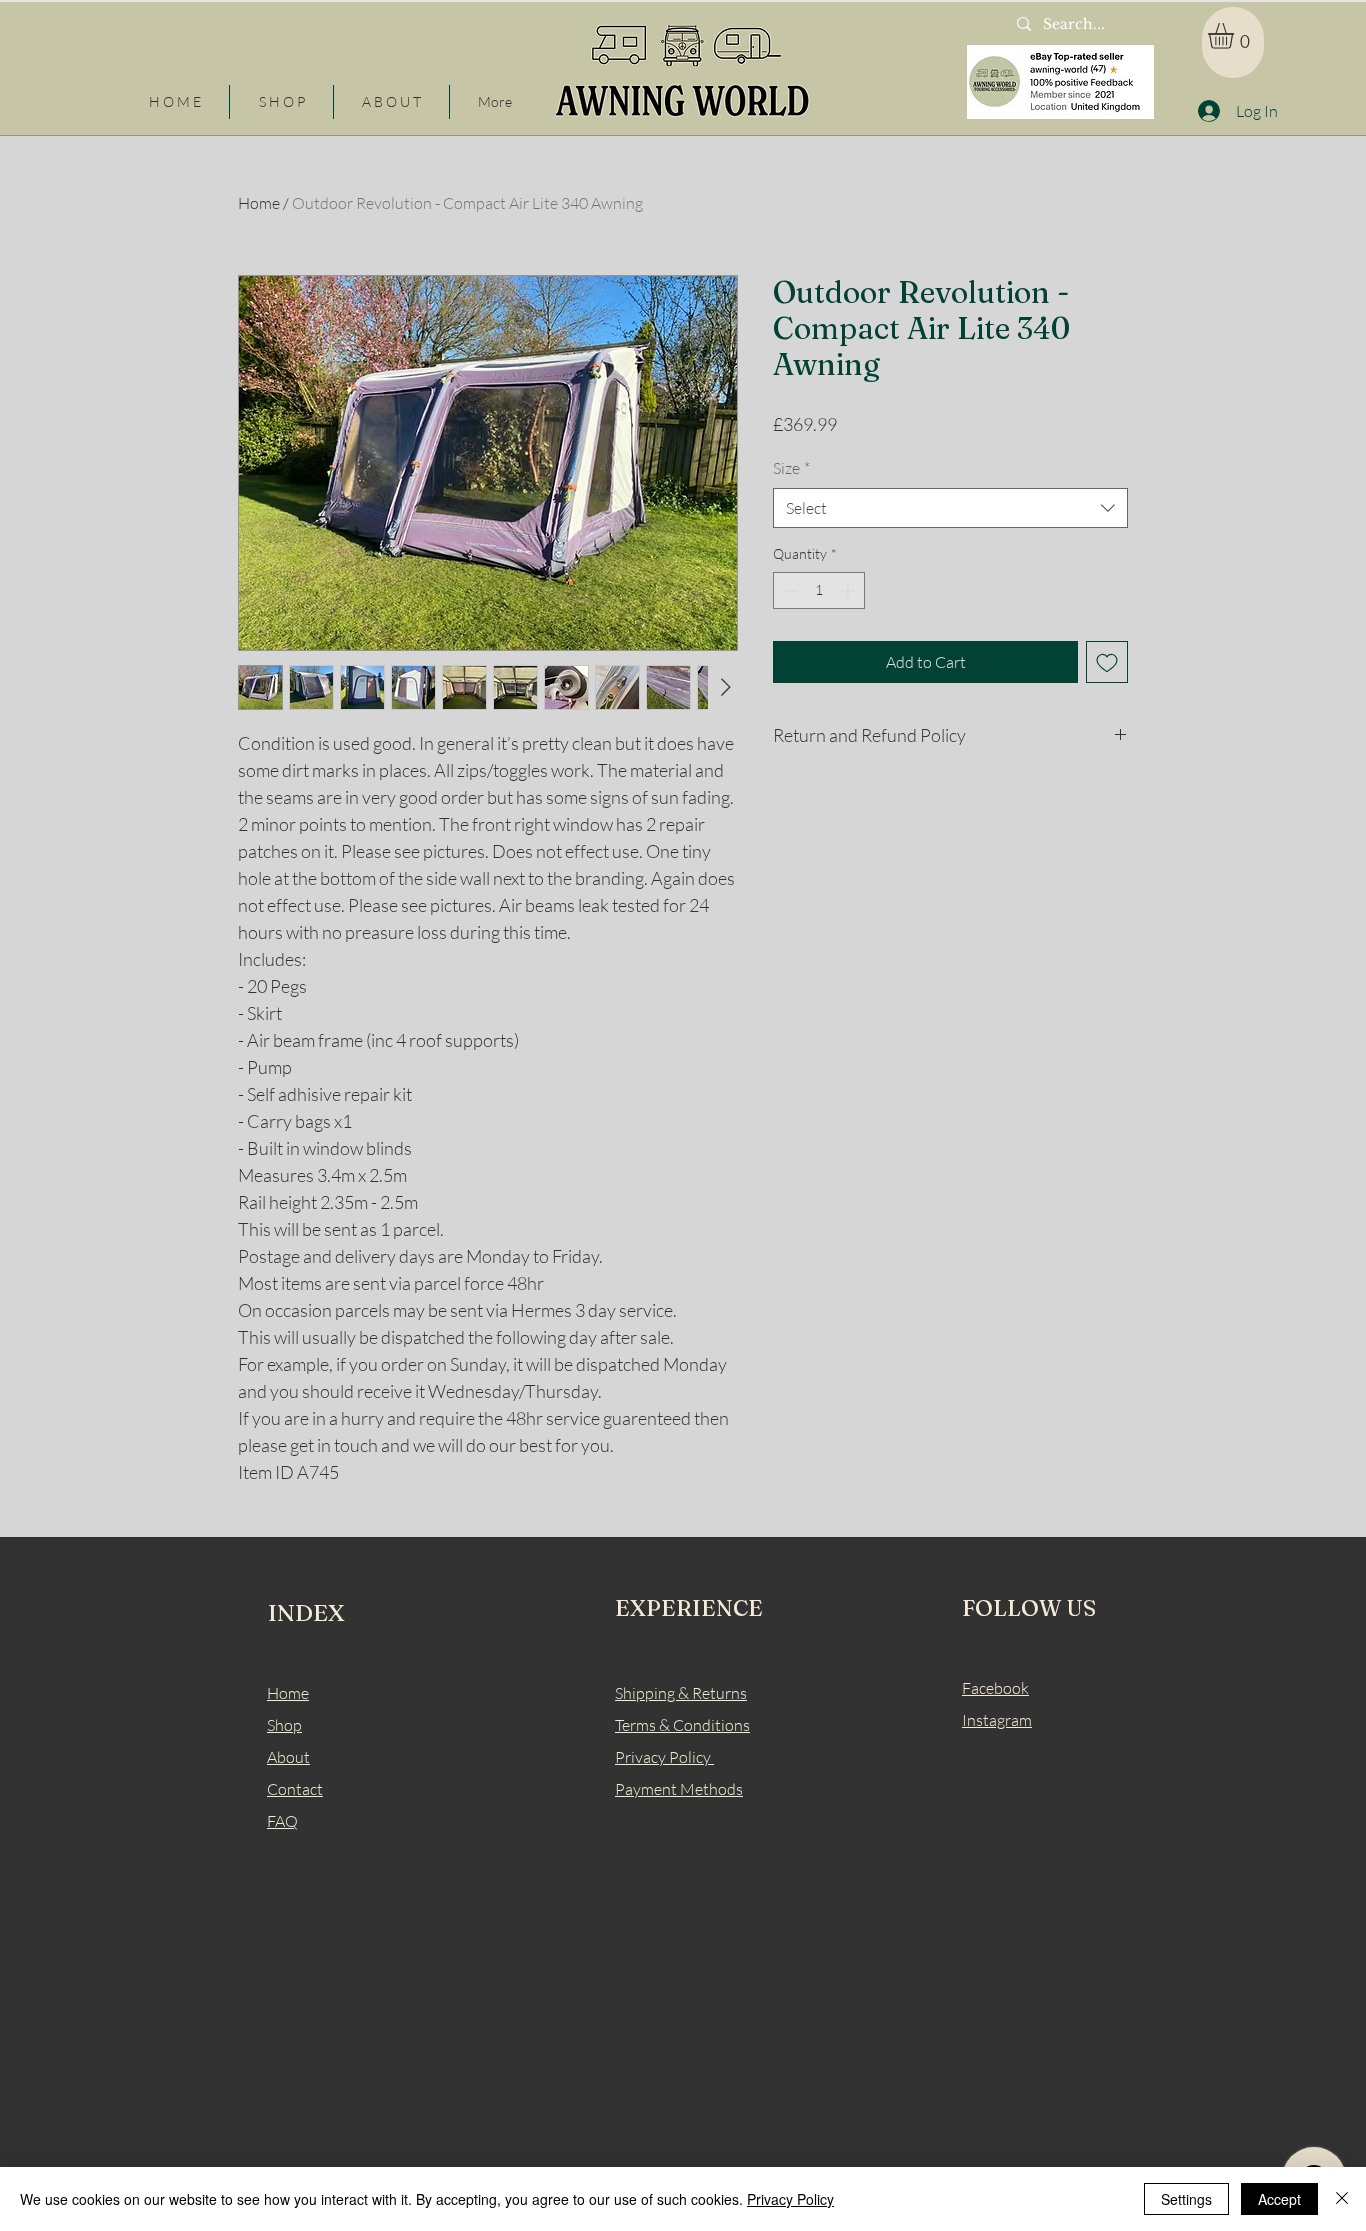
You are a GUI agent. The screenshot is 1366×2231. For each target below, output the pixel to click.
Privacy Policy (790, 2199)
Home (259, 203)
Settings (1186, 2199)
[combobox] (950, 508)
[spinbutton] (819, 590)
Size (791, 468)
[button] (1236, 36)
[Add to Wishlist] (1107, 662)
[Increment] (849, 590)
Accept (1279, 2199)
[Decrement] (788, 590)
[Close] (1342, 2199)
